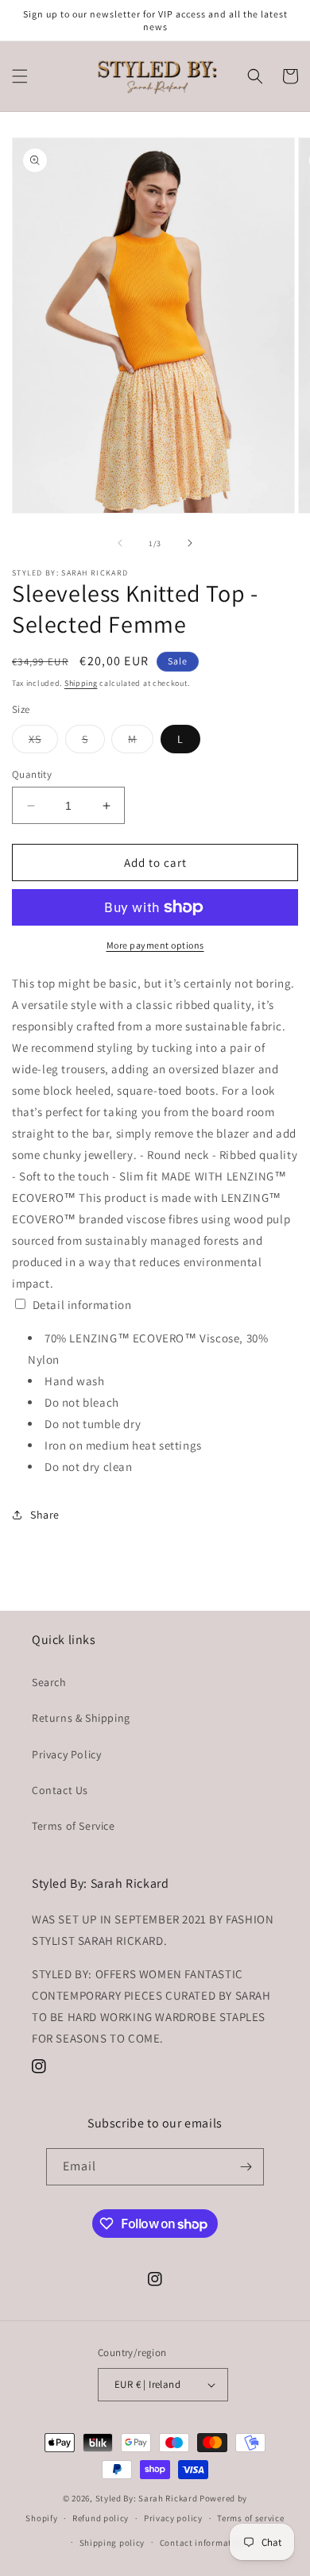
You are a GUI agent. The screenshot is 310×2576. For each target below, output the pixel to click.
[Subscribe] (246, 2167)
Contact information (203, 2543)
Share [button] (45, 1515)
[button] (20, 76)
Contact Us (60, 1790)
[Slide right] (190, 543)
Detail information (82, 1305)
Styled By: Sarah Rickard (147, 2498)
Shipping (81, 683)
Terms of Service (74, 1826)
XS (43, 742)
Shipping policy (112, 2543)
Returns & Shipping (81, 1718)
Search (49, 1682)
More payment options (155, 945)
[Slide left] (120, 543)
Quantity (32, 774)
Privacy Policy (66, 1754)
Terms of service (250, 2518)
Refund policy (101, 2518)
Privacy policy (173, 2518)
